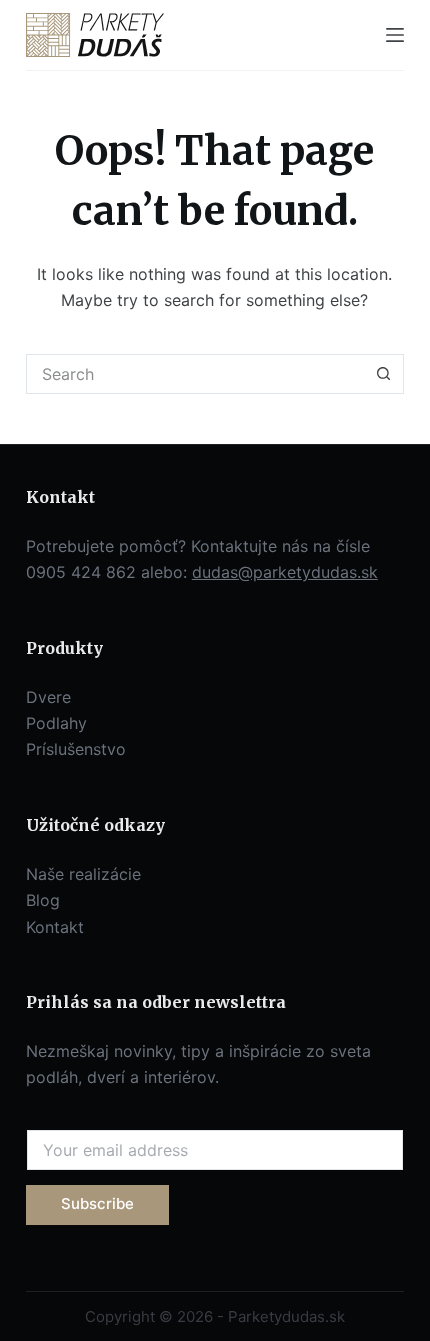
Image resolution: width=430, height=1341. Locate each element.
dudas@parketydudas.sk (285, 572)
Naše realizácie (83, 874)
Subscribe (97, 1203)
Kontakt (55, 927)
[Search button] (384, 374)
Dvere (48, 697)
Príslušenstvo (76, 749)
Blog (43, 900)
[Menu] (395, 35)
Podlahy (56, 723)
